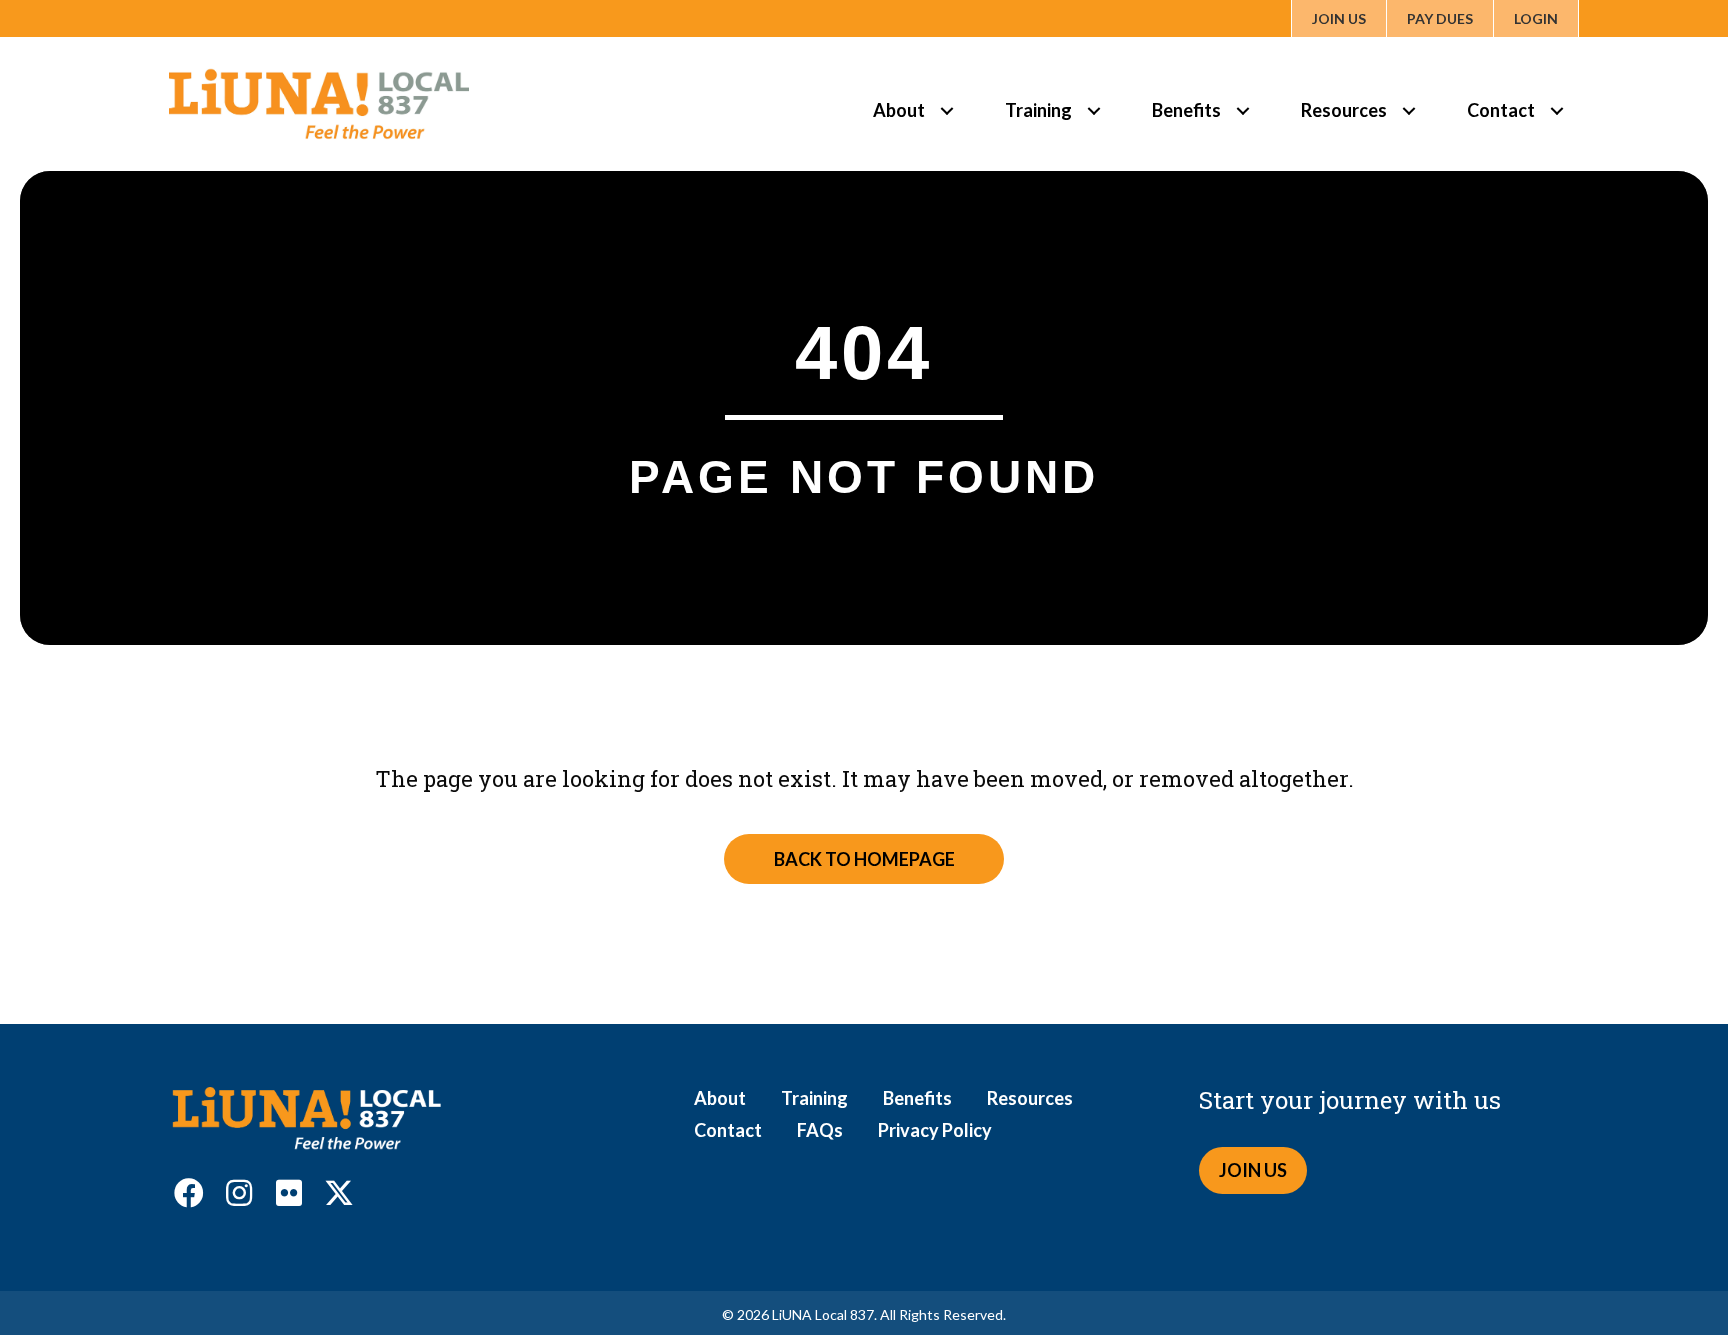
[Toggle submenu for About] (946, 110)
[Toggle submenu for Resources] (1408, 110)
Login (1536, 18)
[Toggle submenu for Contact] (1556, 110)
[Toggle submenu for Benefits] (1242, 110)
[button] (189, 1193)
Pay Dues (1440, 18)
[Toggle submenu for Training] (1093, 110)
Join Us (1339, 18)
